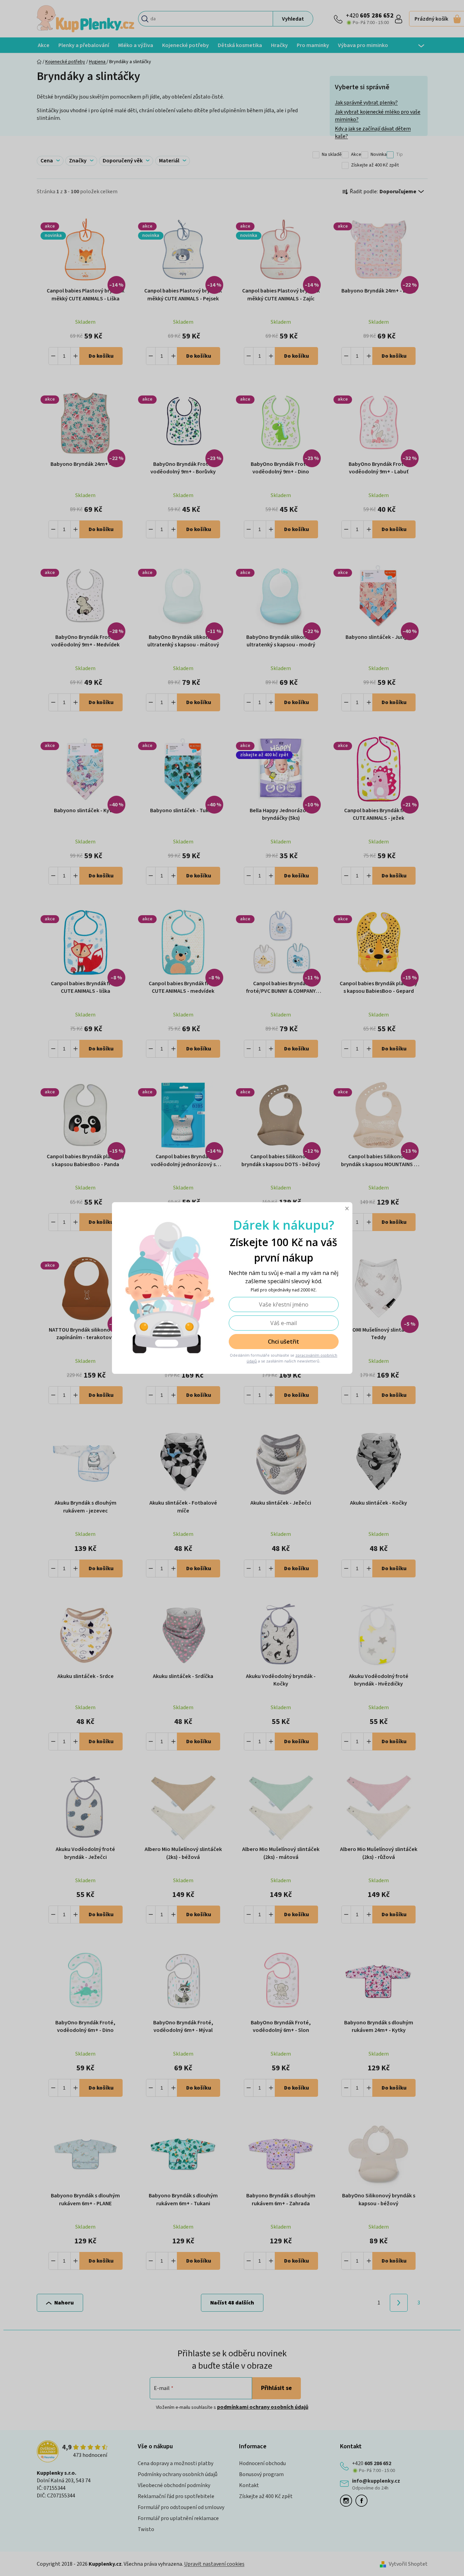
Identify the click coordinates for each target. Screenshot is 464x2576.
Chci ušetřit (284, 1342)
